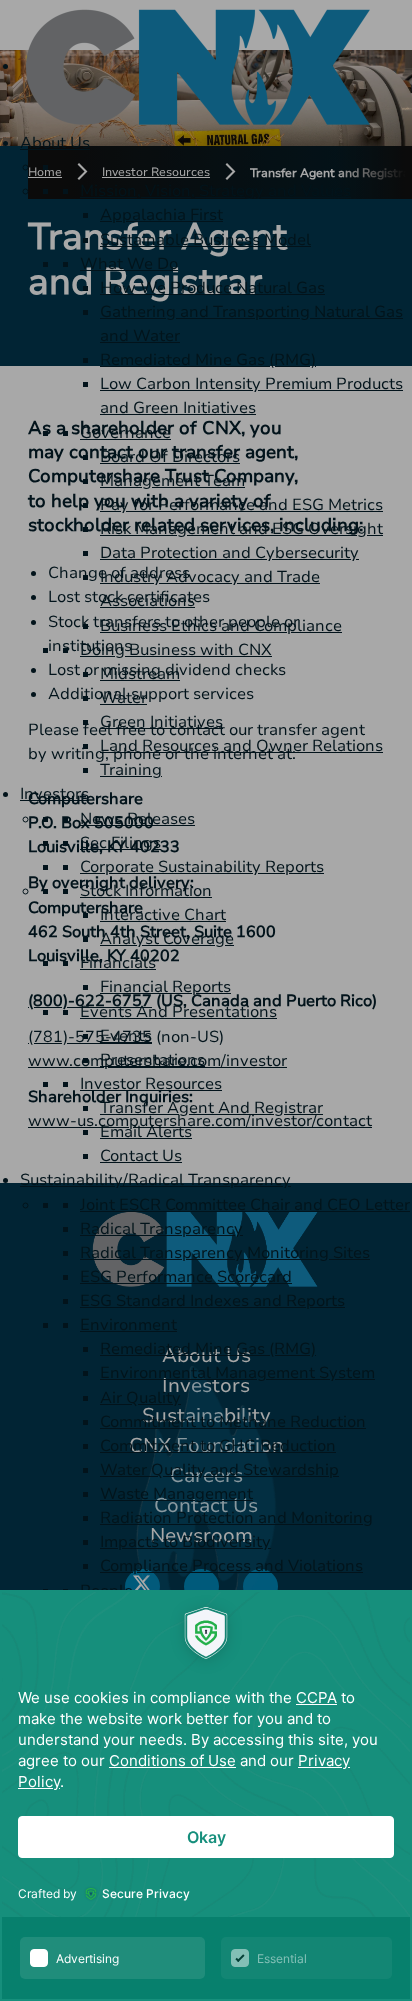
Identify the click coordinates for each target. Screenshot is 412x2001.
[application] (206, 1795)
